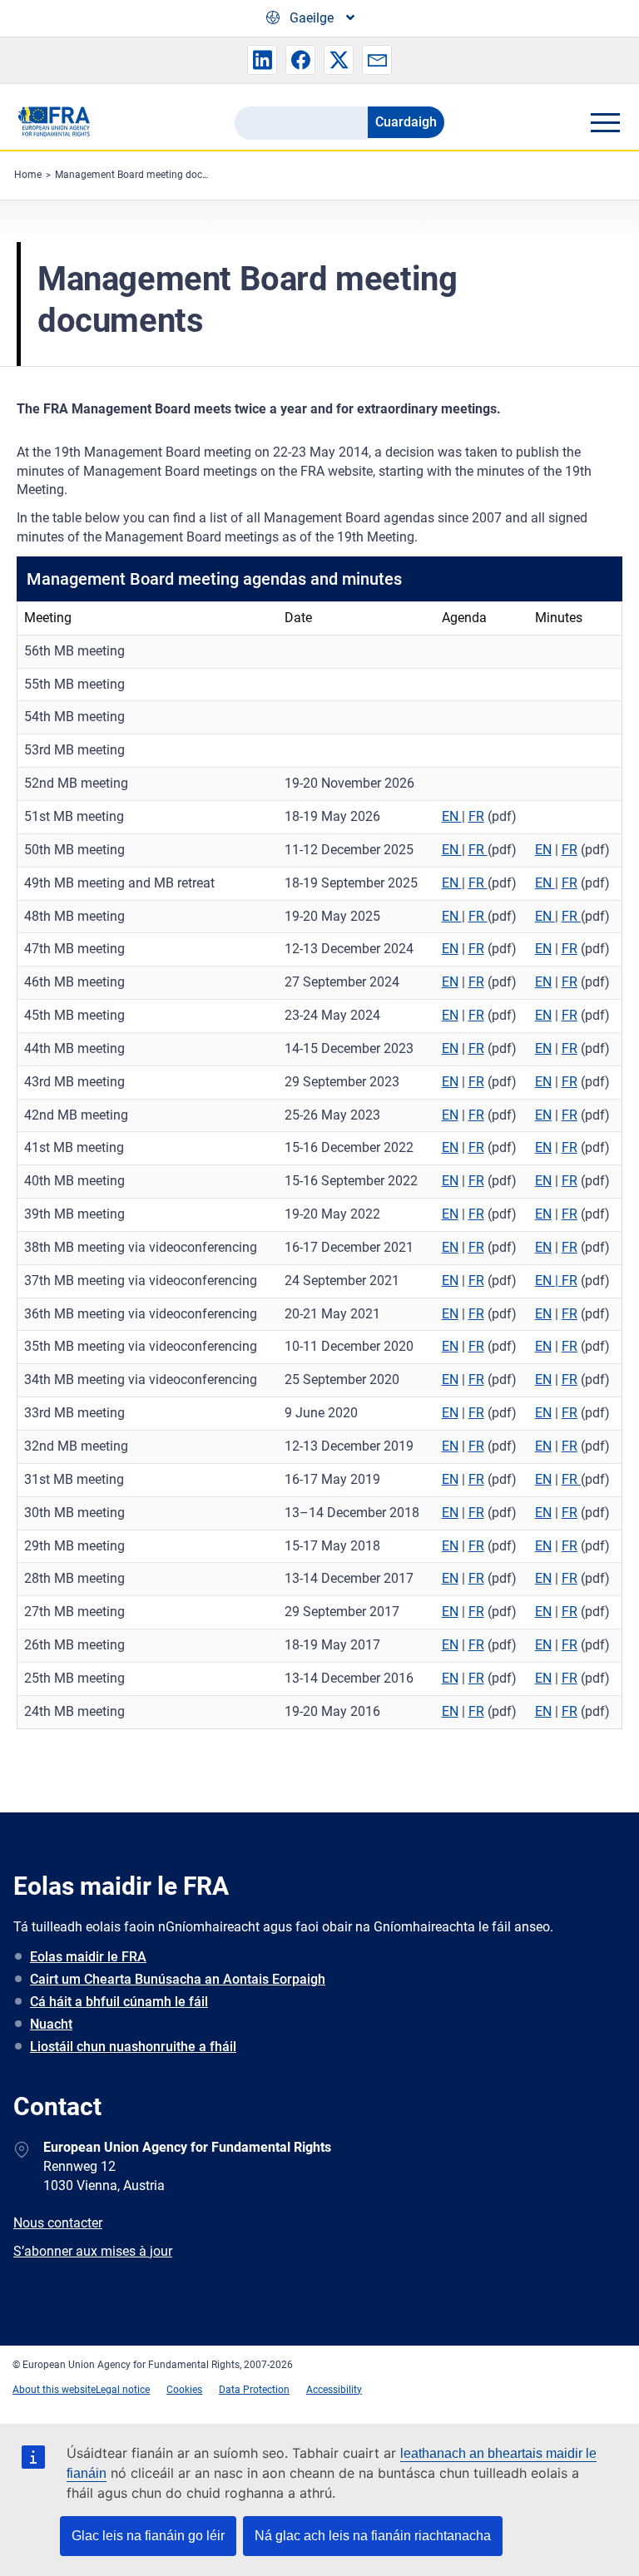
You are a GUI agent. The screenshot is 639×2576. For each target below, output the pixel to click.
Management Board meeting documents (146, 175)
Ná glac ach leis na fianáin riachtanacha (373, 2536)
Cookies (184, 2390)
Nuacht (51, 2024)
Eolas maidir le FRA (88, 1957)
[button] (262, 60)
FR (476, 816)
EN (452, 816)
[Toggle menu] (605, 122)
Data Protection (254, 2390)
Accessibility (334, 2390)
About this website (54, 2390)
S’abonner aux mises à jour (93, 2251)
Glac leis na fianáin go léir (148, 2536)
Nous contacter (58, 2223)
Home (28, 175)
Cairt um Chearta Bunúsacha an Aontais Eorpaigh (178, 1979)
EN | (548, 1281)
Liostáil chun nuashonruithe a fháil (133, 2047)
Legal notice (123, 2390)
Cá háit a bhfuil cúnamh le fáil (119, 2002)
